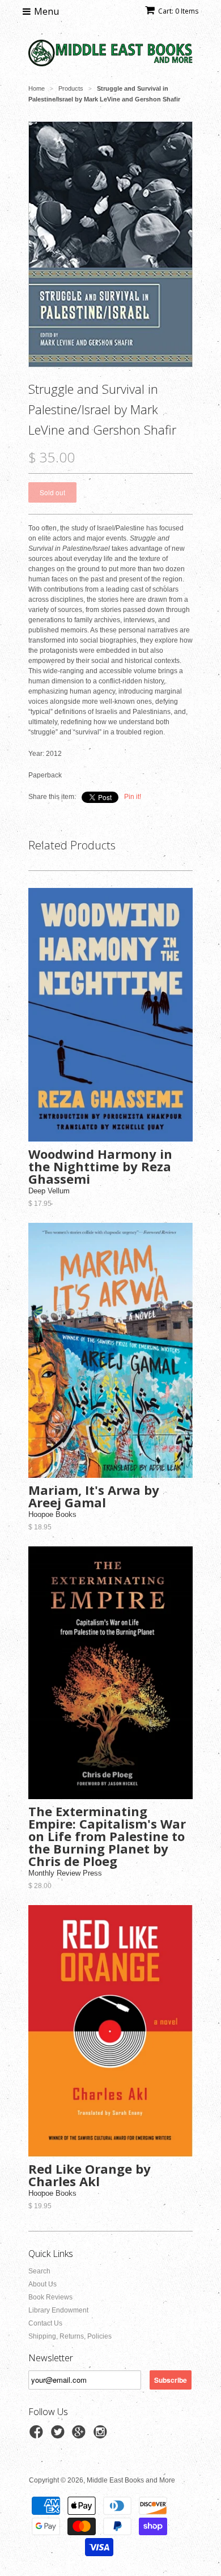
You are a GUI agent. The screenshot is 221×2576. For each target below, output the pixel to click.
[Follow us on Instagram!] (102, 2435)
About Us (42, 2284)
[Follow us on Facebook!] (38, 2435)
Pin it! (133, 797)
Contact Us (45, 2323)
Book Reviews (50, 2297)
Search (39, 2271)
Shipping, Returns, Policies (70, 2336)
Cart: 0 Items (178, 11)
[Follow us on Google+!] (80, 2435)
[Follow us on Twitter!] (59, 2435)
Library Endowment (58, 2310)
